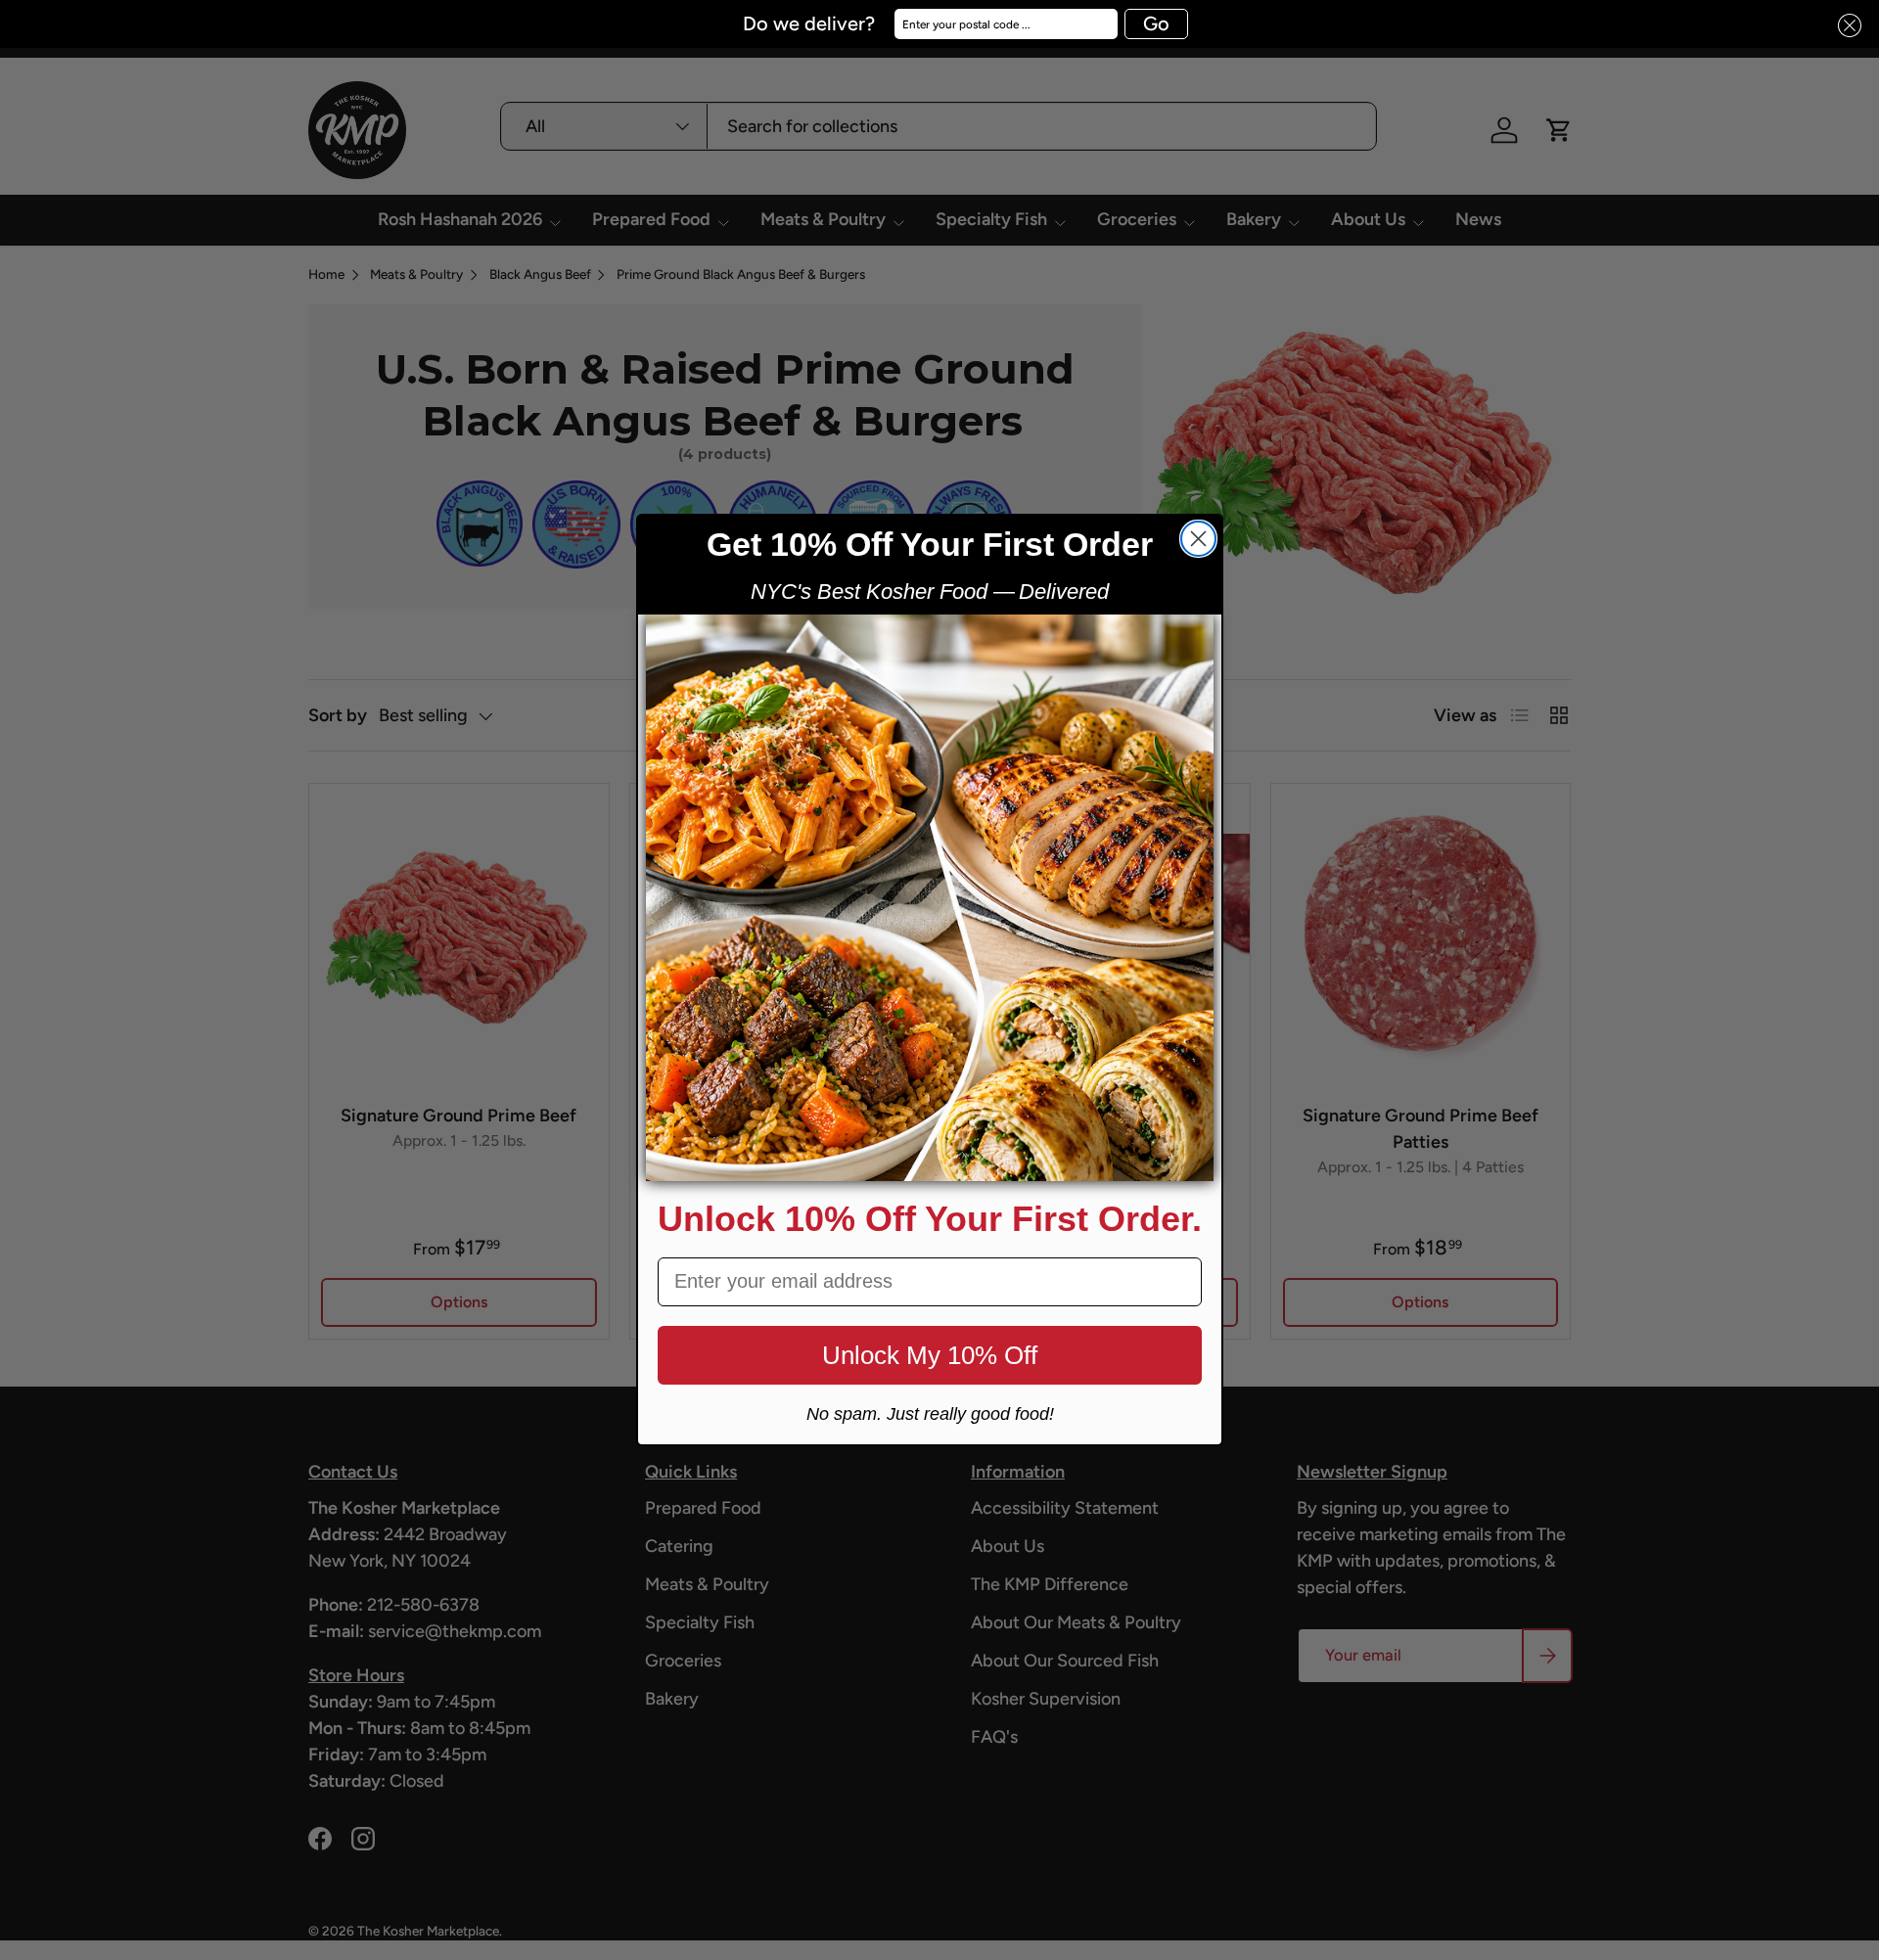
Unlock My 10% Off (930, 1355)
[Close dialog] (1198, 539)
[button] (1844, 26)
